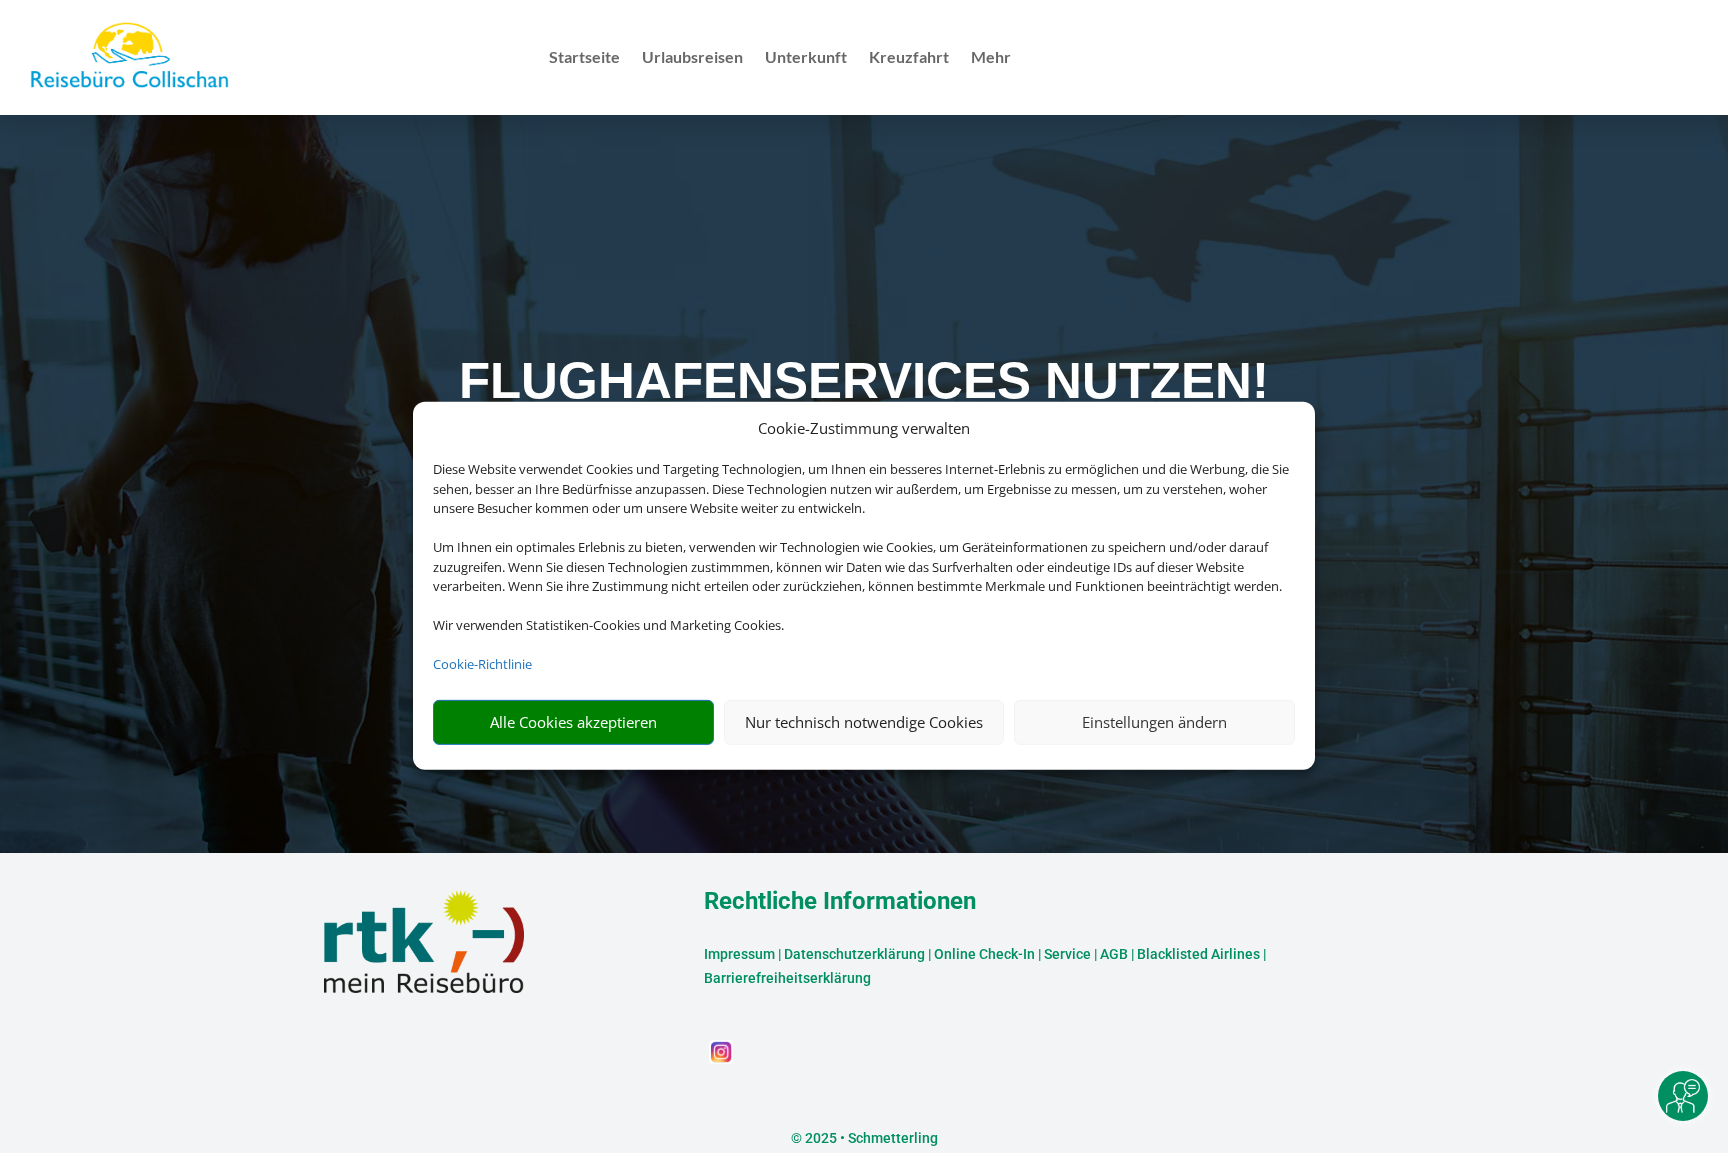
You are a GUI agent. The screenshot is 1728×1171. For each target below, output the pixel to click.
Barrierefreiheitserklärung (787, 978)
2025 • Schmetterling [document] (870, 1138)
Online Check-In (984, 954)
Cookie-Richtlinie (482, 664)
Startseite (584, 58)
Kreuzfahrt (909, 58)
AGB (1114, 954)
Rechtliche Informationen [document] (840, 902)
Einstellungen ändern (1154, 722)
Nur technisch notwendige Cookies (864, 722)
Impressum (739, 954)
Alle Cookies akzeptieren (573, 722)
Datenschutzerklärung (854, 954)
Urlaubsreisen (692, 58)
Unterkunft (806, 58)
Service (1067, 954)
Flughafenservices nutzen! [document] (864, 380)
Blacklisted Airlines (1198, 954)
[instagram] (721, 1058)
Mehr (991, 58)
